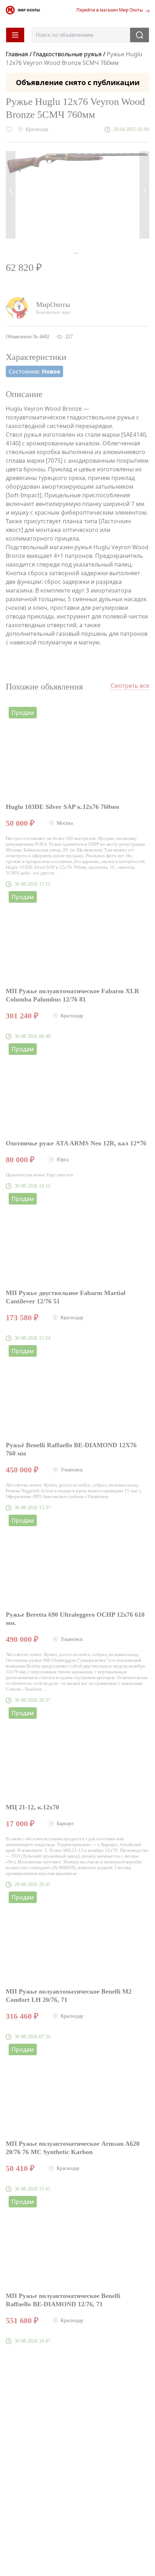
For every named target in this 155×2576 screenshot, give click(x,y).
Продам (23, 713)
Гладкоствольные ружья (67, 54)
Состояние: (34, 371)
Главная (18, 54)
